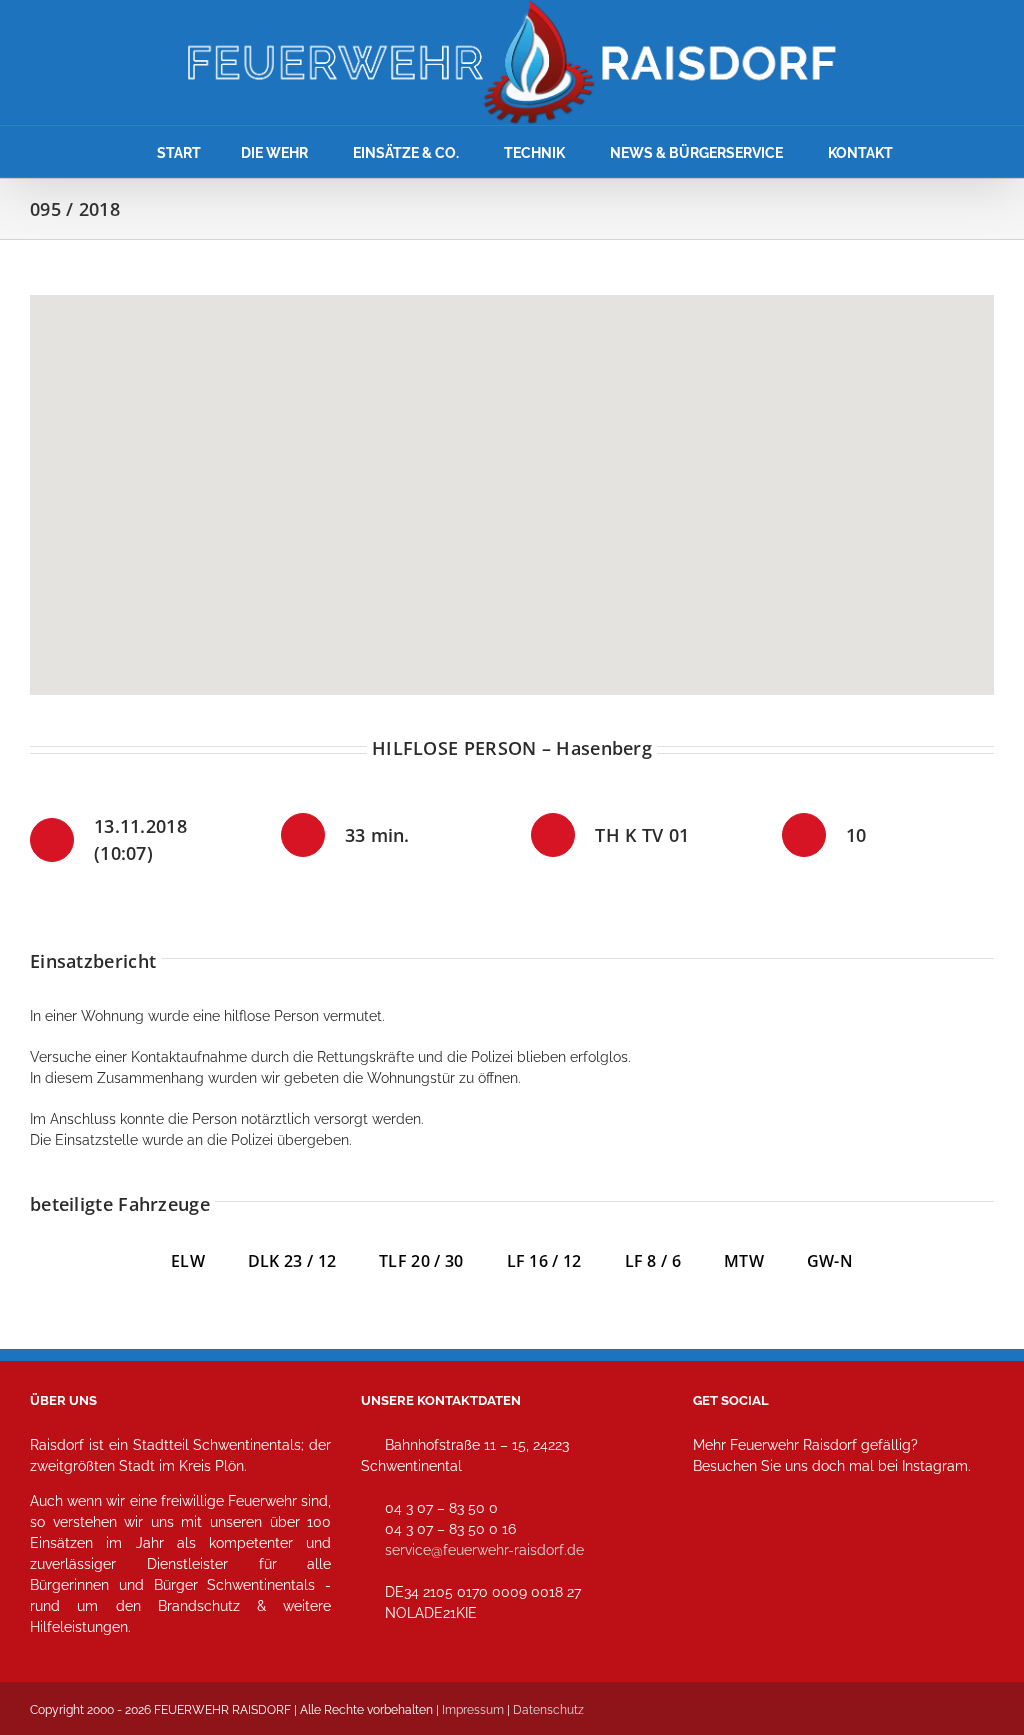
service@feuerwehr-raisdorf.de (484, 1550)
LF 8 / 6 (653, 1261)
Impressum (473, 1710)
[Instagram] (714, 1554)
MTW (744, 1261)
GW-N (830, 1261)
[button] (512, 483)
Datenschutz (548, 1710)
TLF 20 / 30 (421, 1261)
